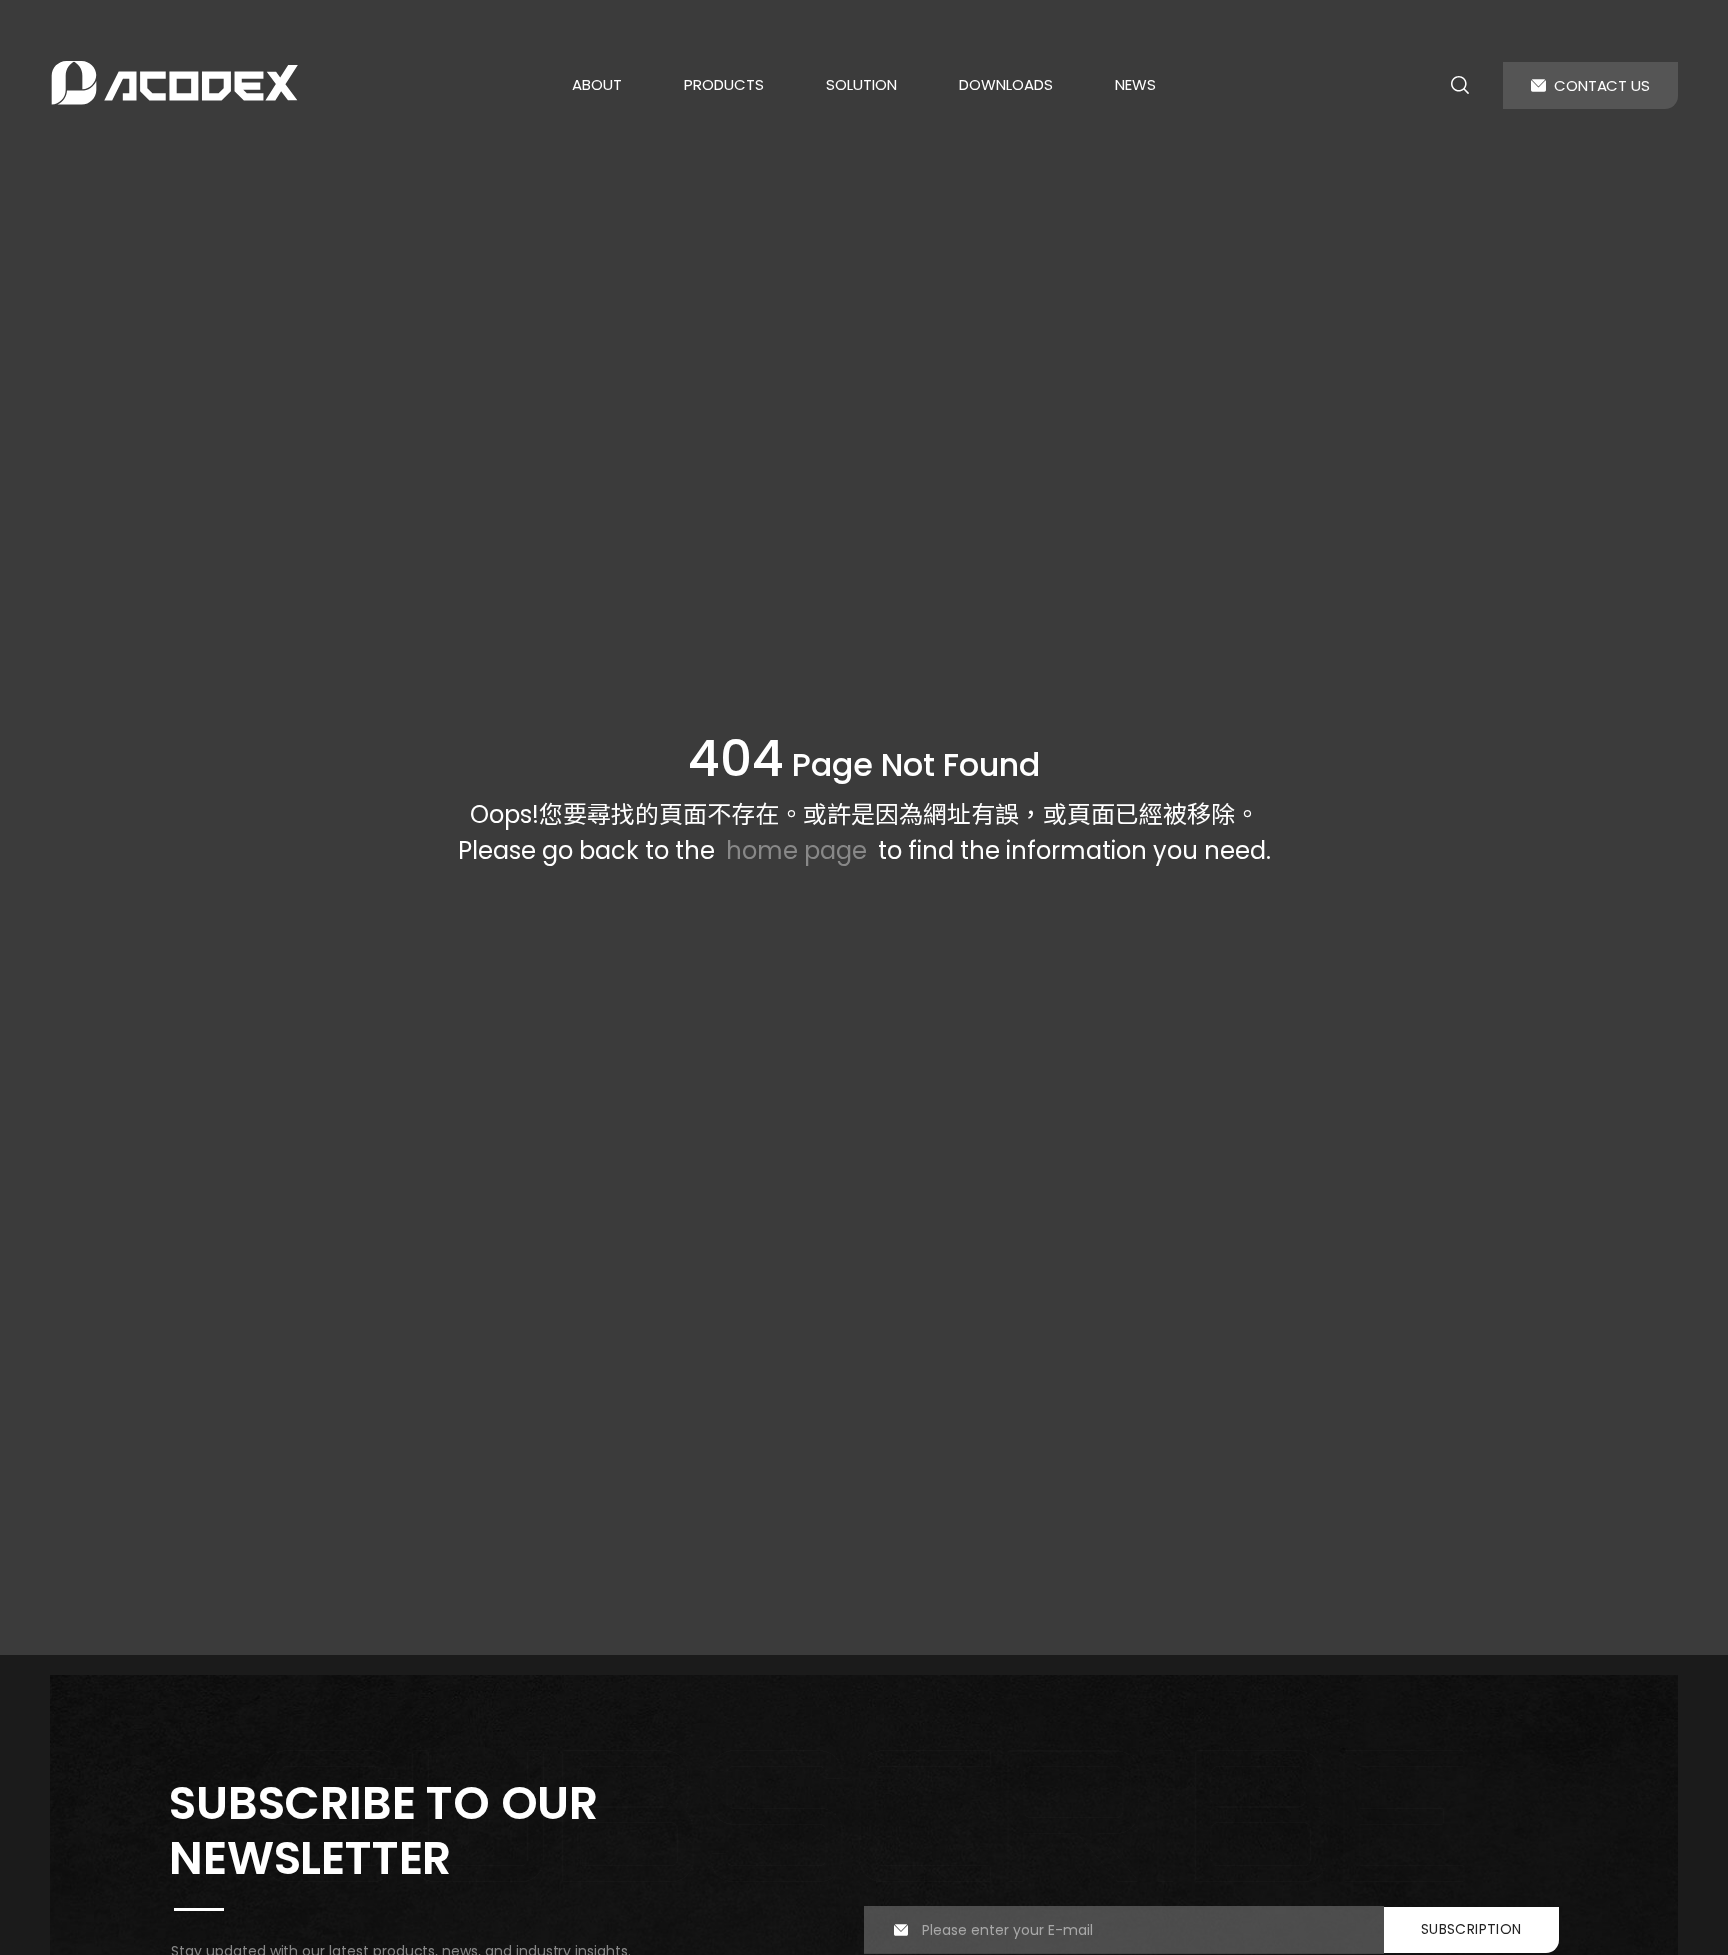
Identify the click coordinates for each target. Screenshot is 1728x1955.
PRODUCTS (724, 84)
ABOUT (597, 84)
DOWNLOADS (1006, 84)
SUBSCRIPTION (1471, 1929)
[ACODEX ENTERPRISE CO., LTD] (175, 83)
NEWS (1135, 84)
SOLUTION (861, 84)
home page (796, 850)
